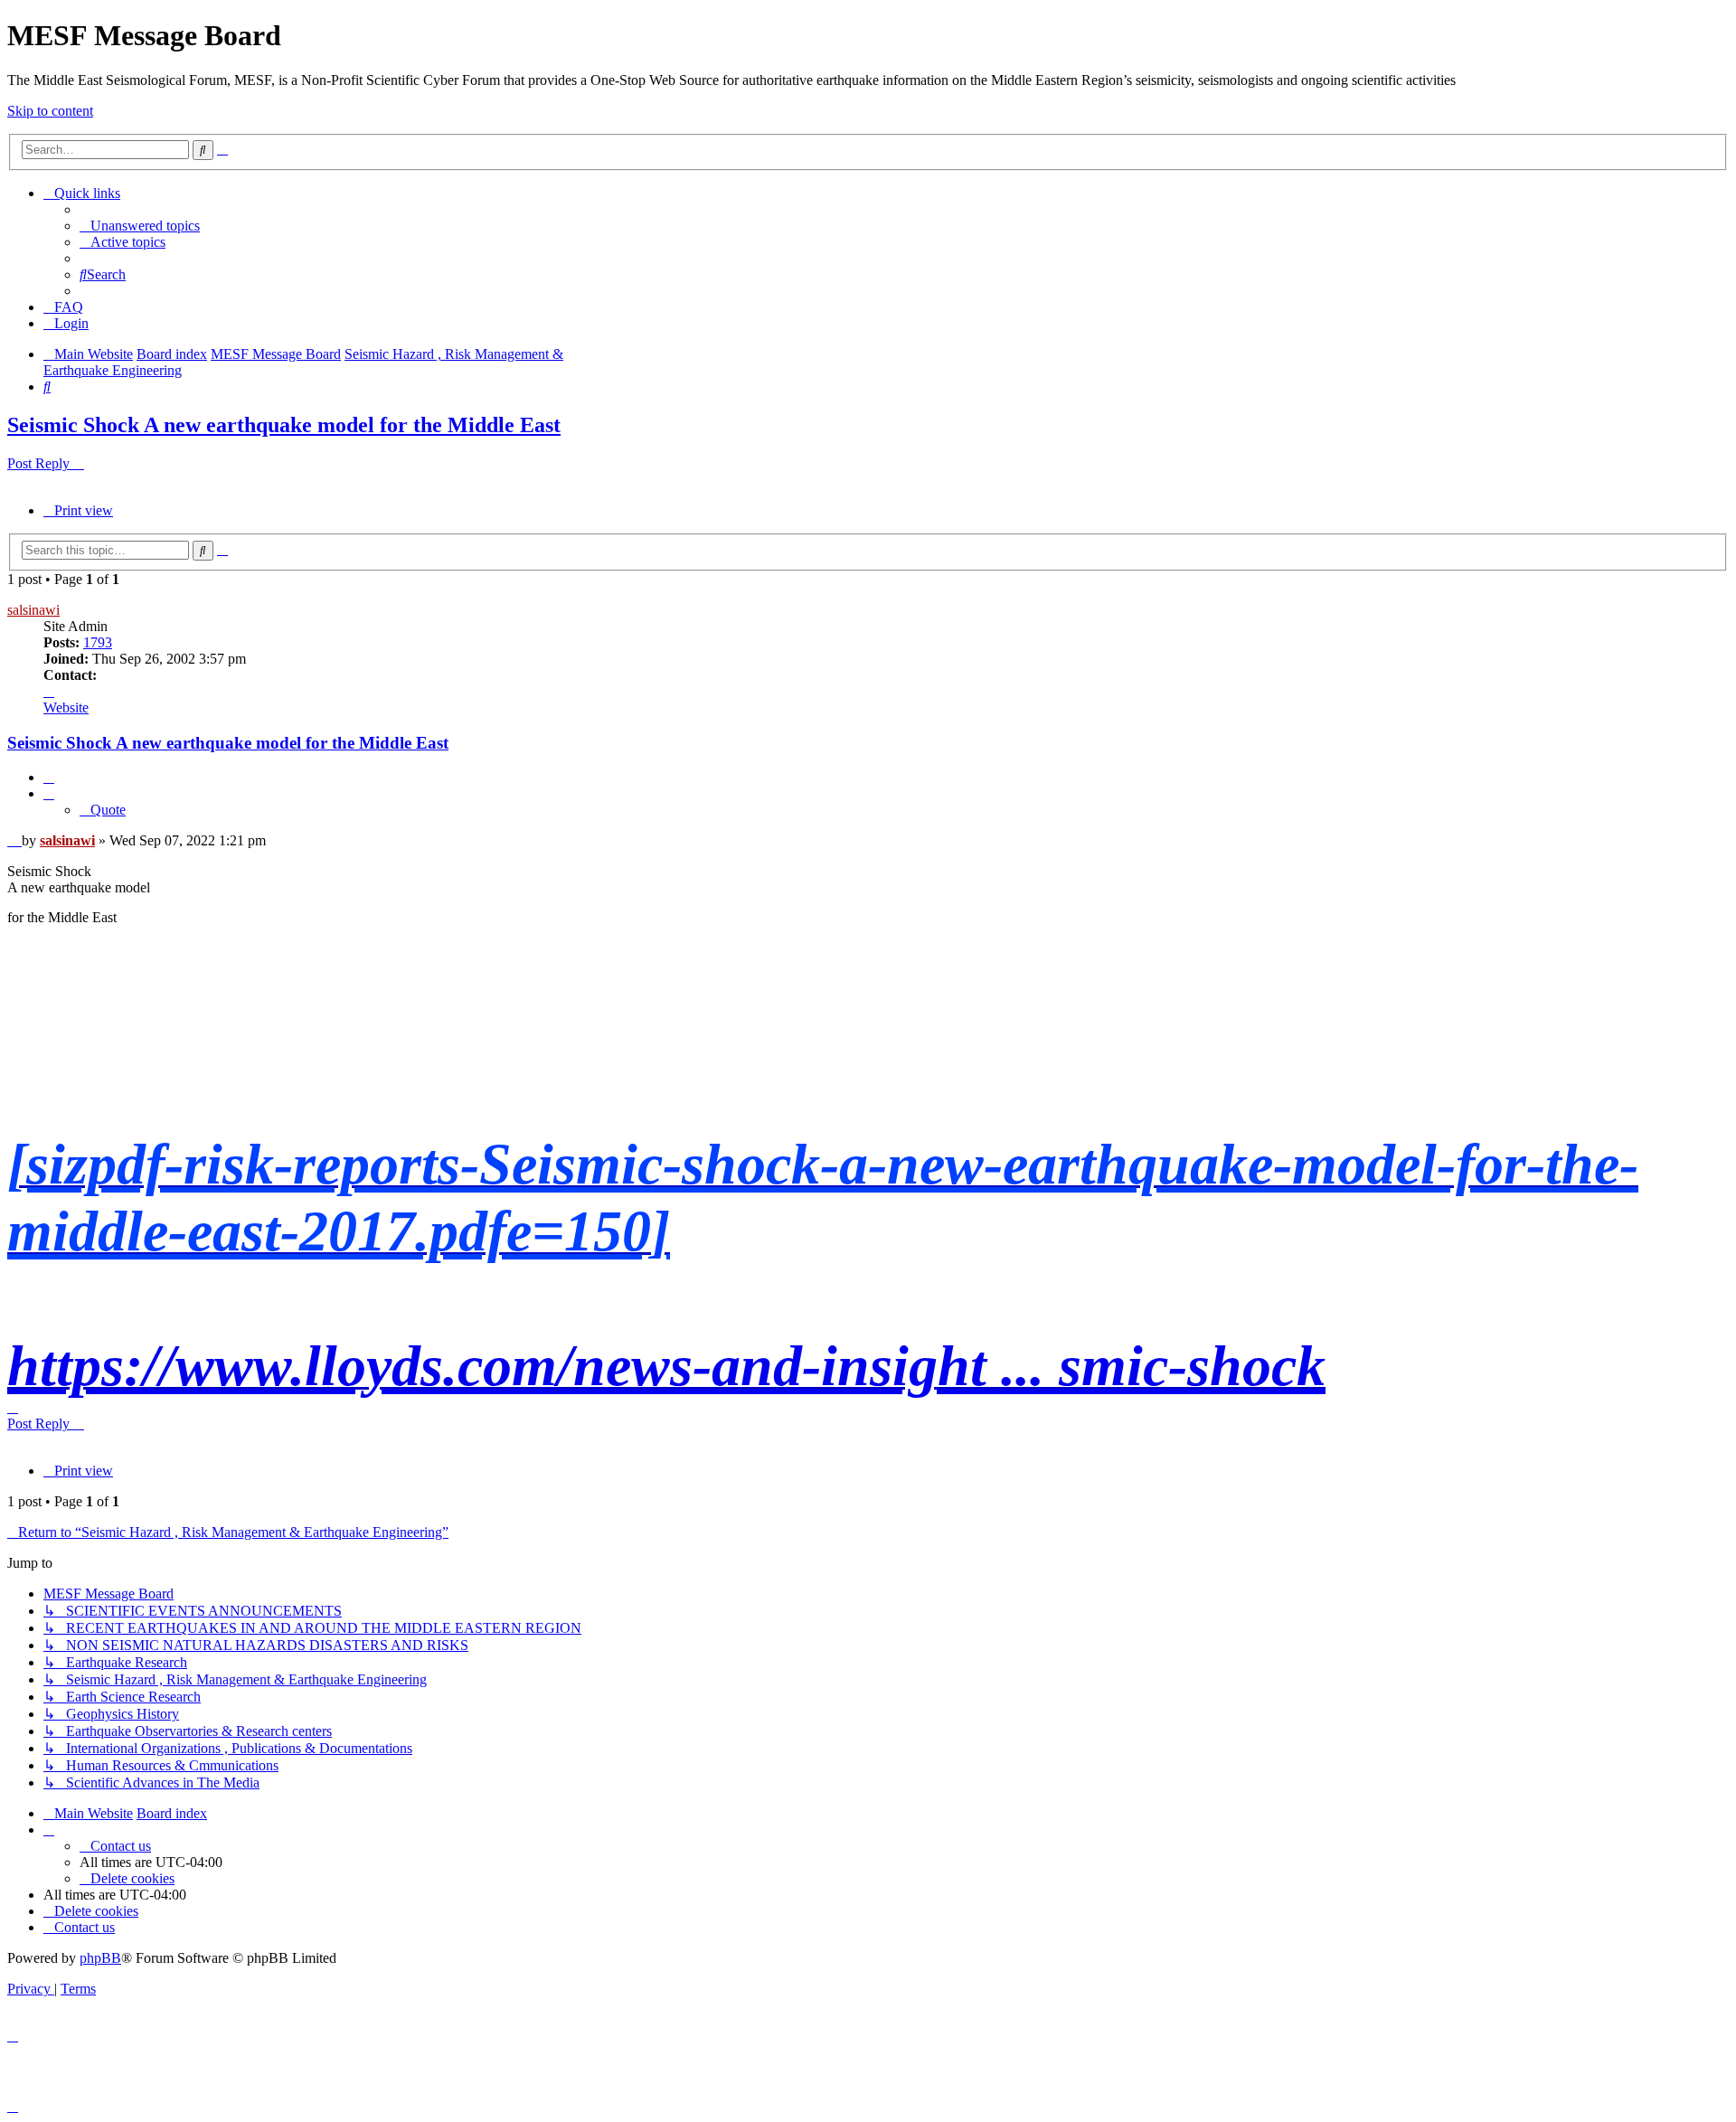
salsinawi (33, 610)
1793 (98, 642)
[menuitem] (140, 226)
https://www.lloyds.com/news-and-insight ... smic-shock (666, 1366)
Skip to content (50, 111)
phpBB (100, 1958)
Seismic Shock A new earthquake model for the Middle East (284, 425)
